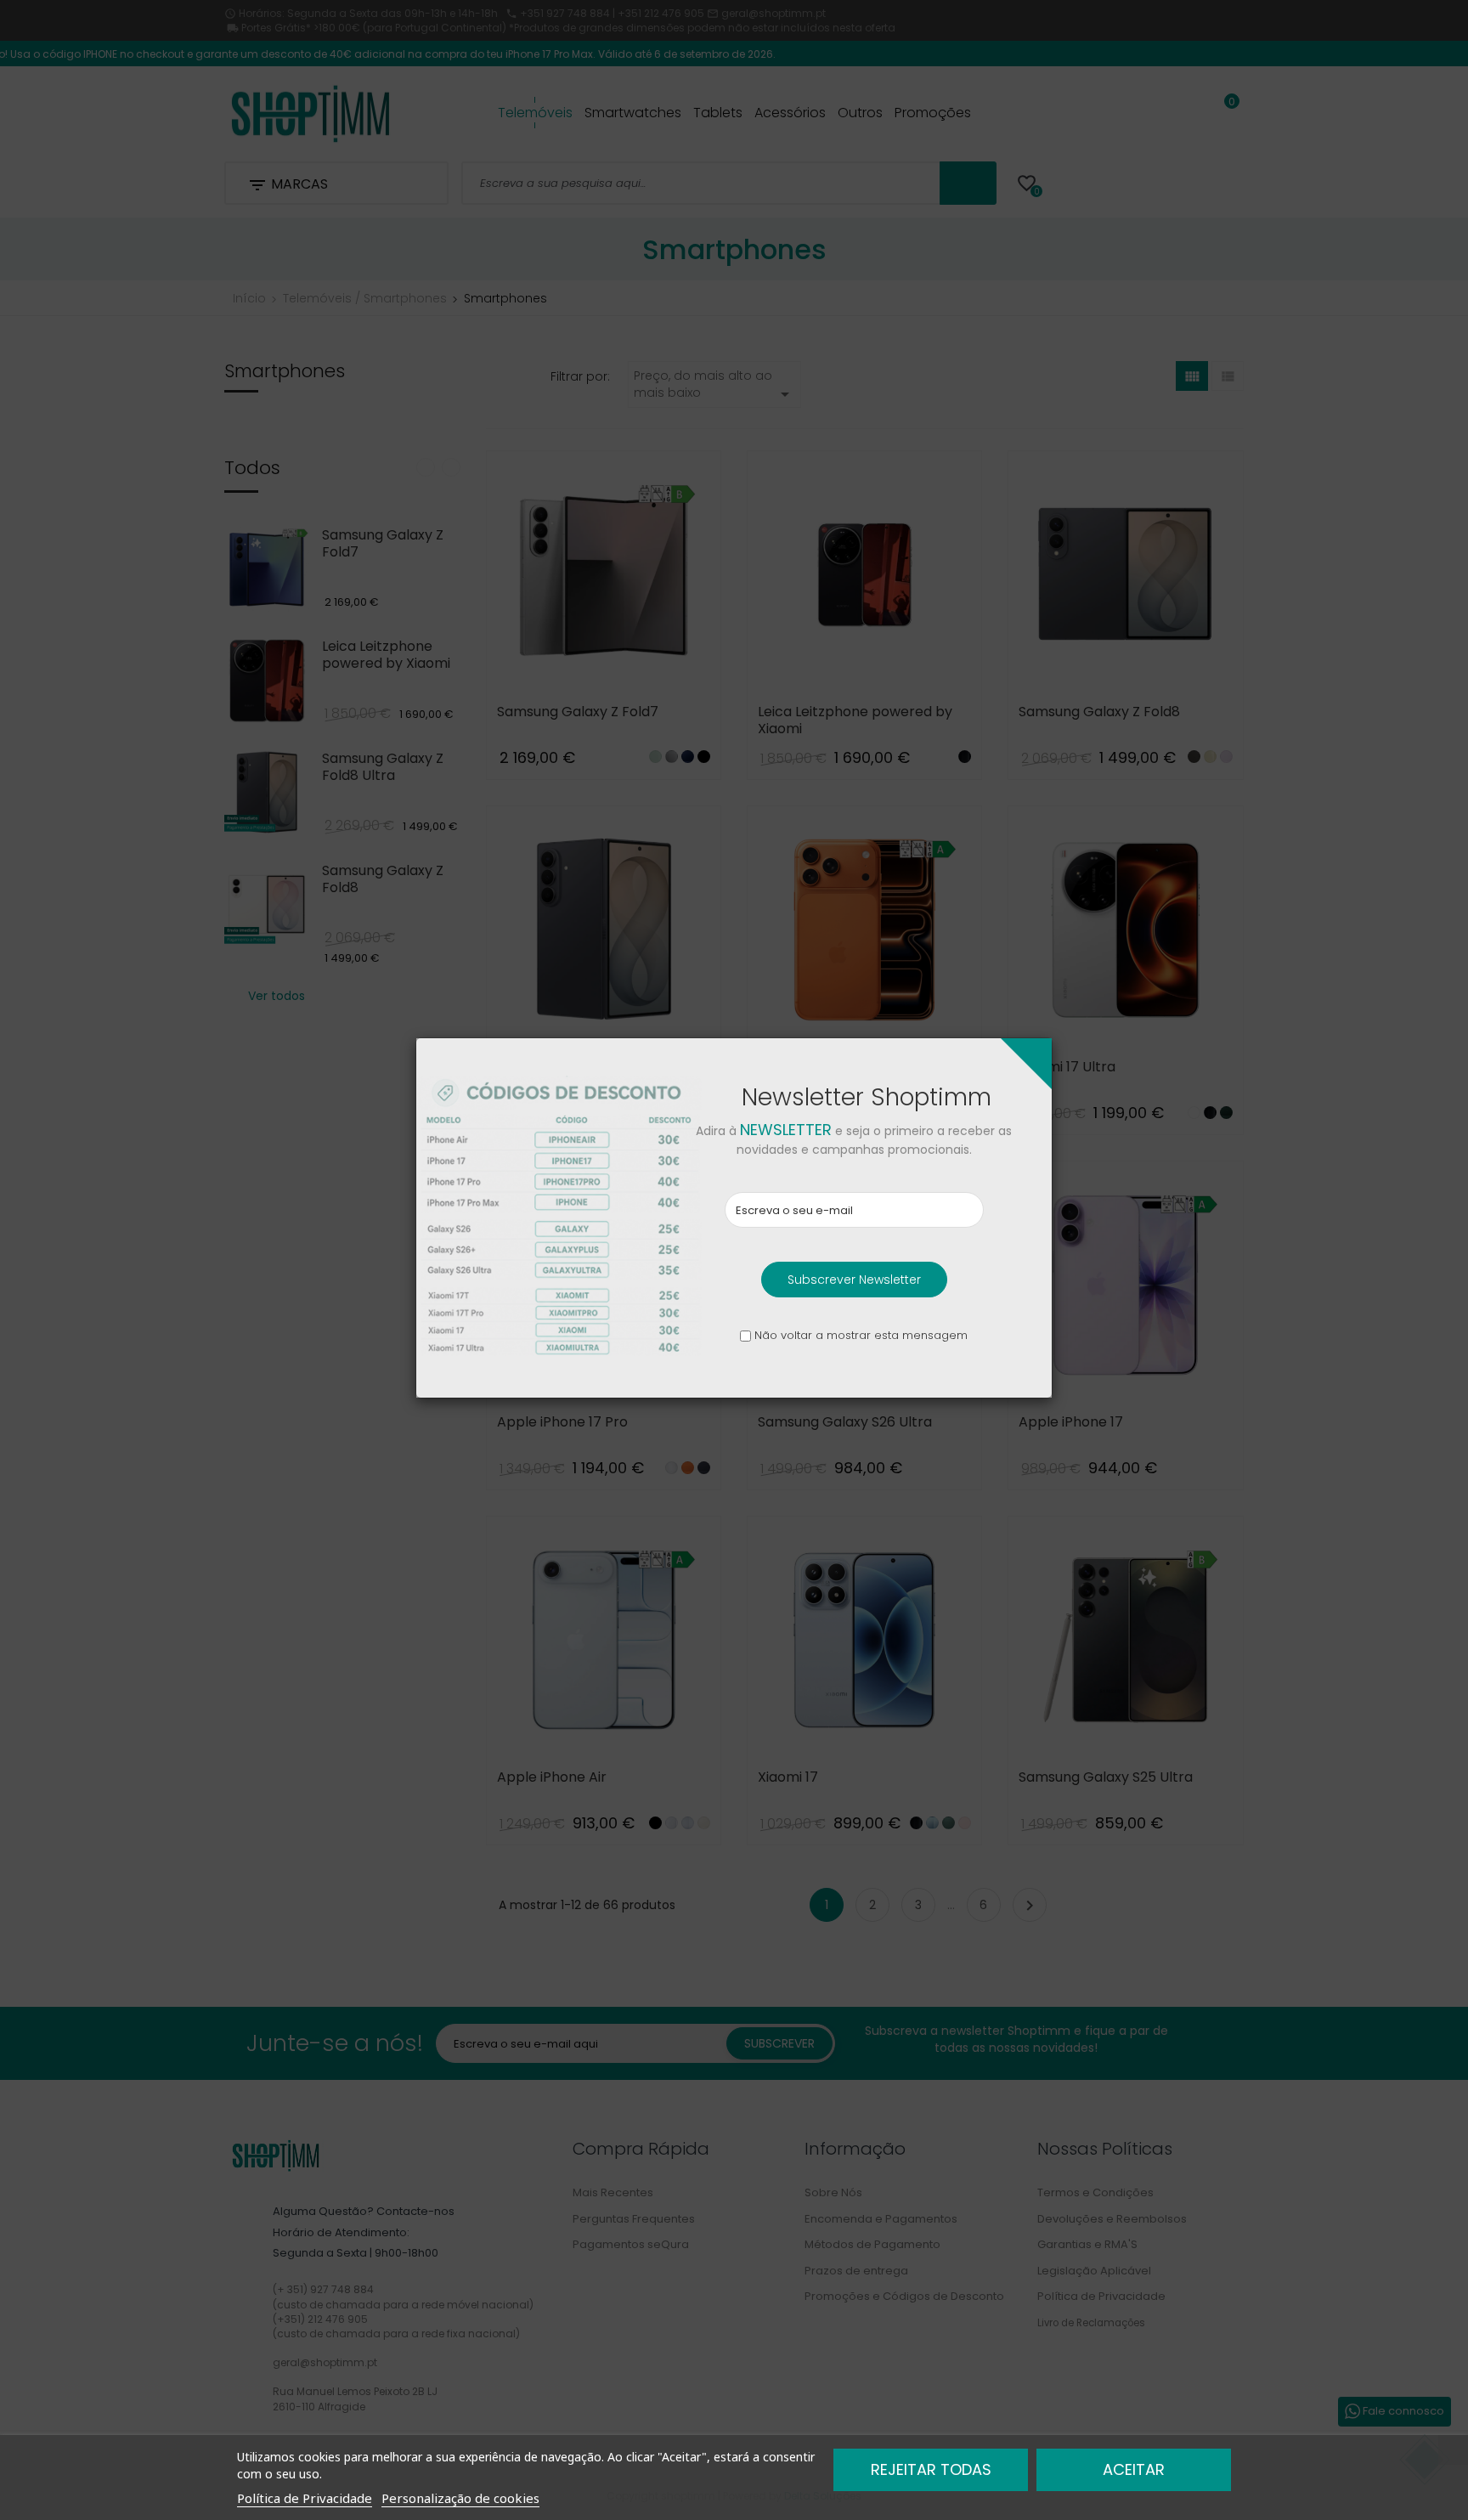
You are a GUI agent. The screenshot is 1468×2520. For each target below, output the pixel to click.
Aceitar (1134, 2469)
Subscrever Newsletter (854, 1280)
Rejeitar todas (931, 2469)
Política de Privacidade (305, 2498)
